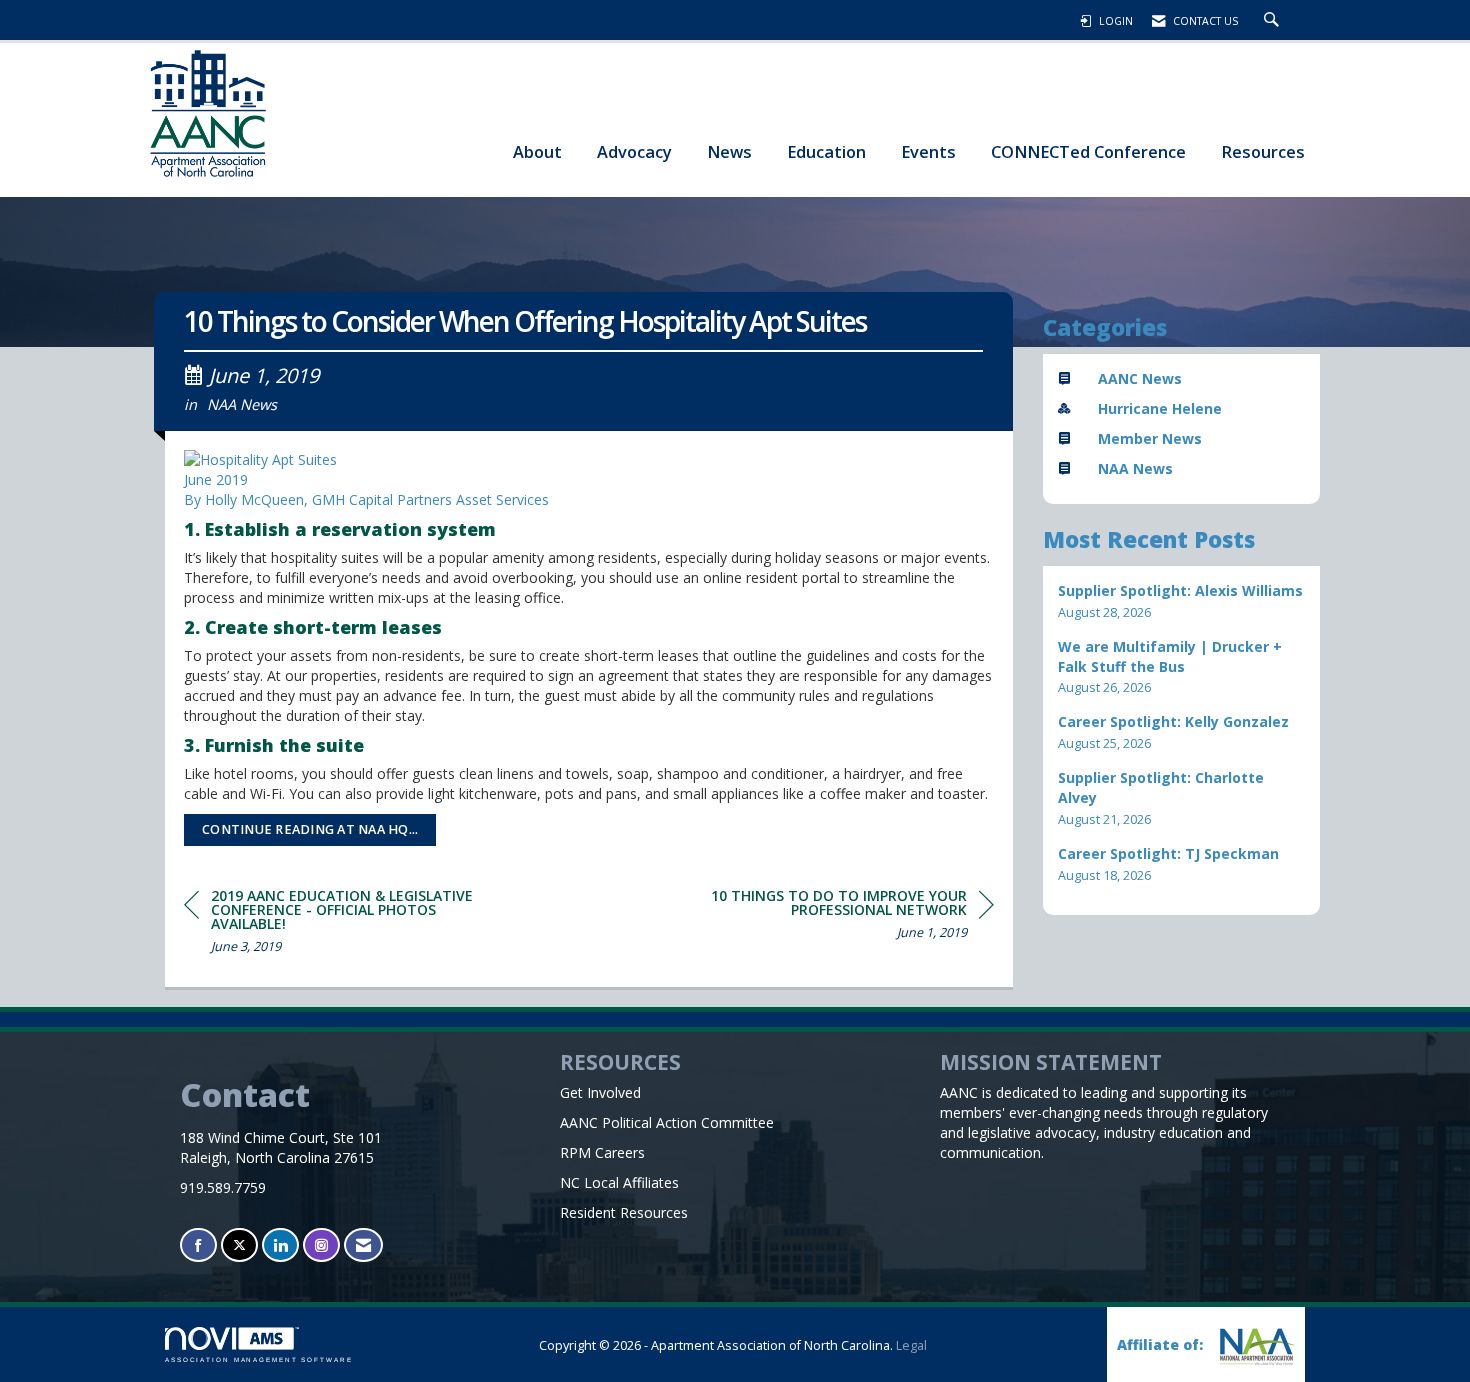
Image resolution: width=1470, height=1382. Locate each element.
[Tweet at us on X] (239, 1245)
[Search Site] (1274, 21)
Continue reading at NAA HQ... (310, 829)
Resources (1263, 151)
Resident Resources (624, 1212)
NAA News (242, 404)
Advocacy (634, 151)
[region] (844, 917)
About (537, 151)
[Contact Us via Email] (363, 1245)
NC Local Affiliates (619, 1182)
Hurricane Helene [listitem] (1160, 408)
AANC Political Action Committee (667, 1122)
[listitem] (1182, 601)
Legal (911, 1345)
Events (928, 151)
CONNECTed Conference (1088, 151)
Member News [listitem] (1150, 438)
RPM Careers (602, 1152)
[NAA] (1255, 1346)
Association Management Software (259, 1359)
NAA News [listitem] (1135, 468)
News (729, 151)
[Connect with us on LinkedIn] (280, 1245)
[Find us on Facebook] (198, 1245)
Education (826, 151)
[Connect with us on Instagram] (321, 1245)
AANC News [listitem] (1140, 378)
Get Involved (600, 1092)
